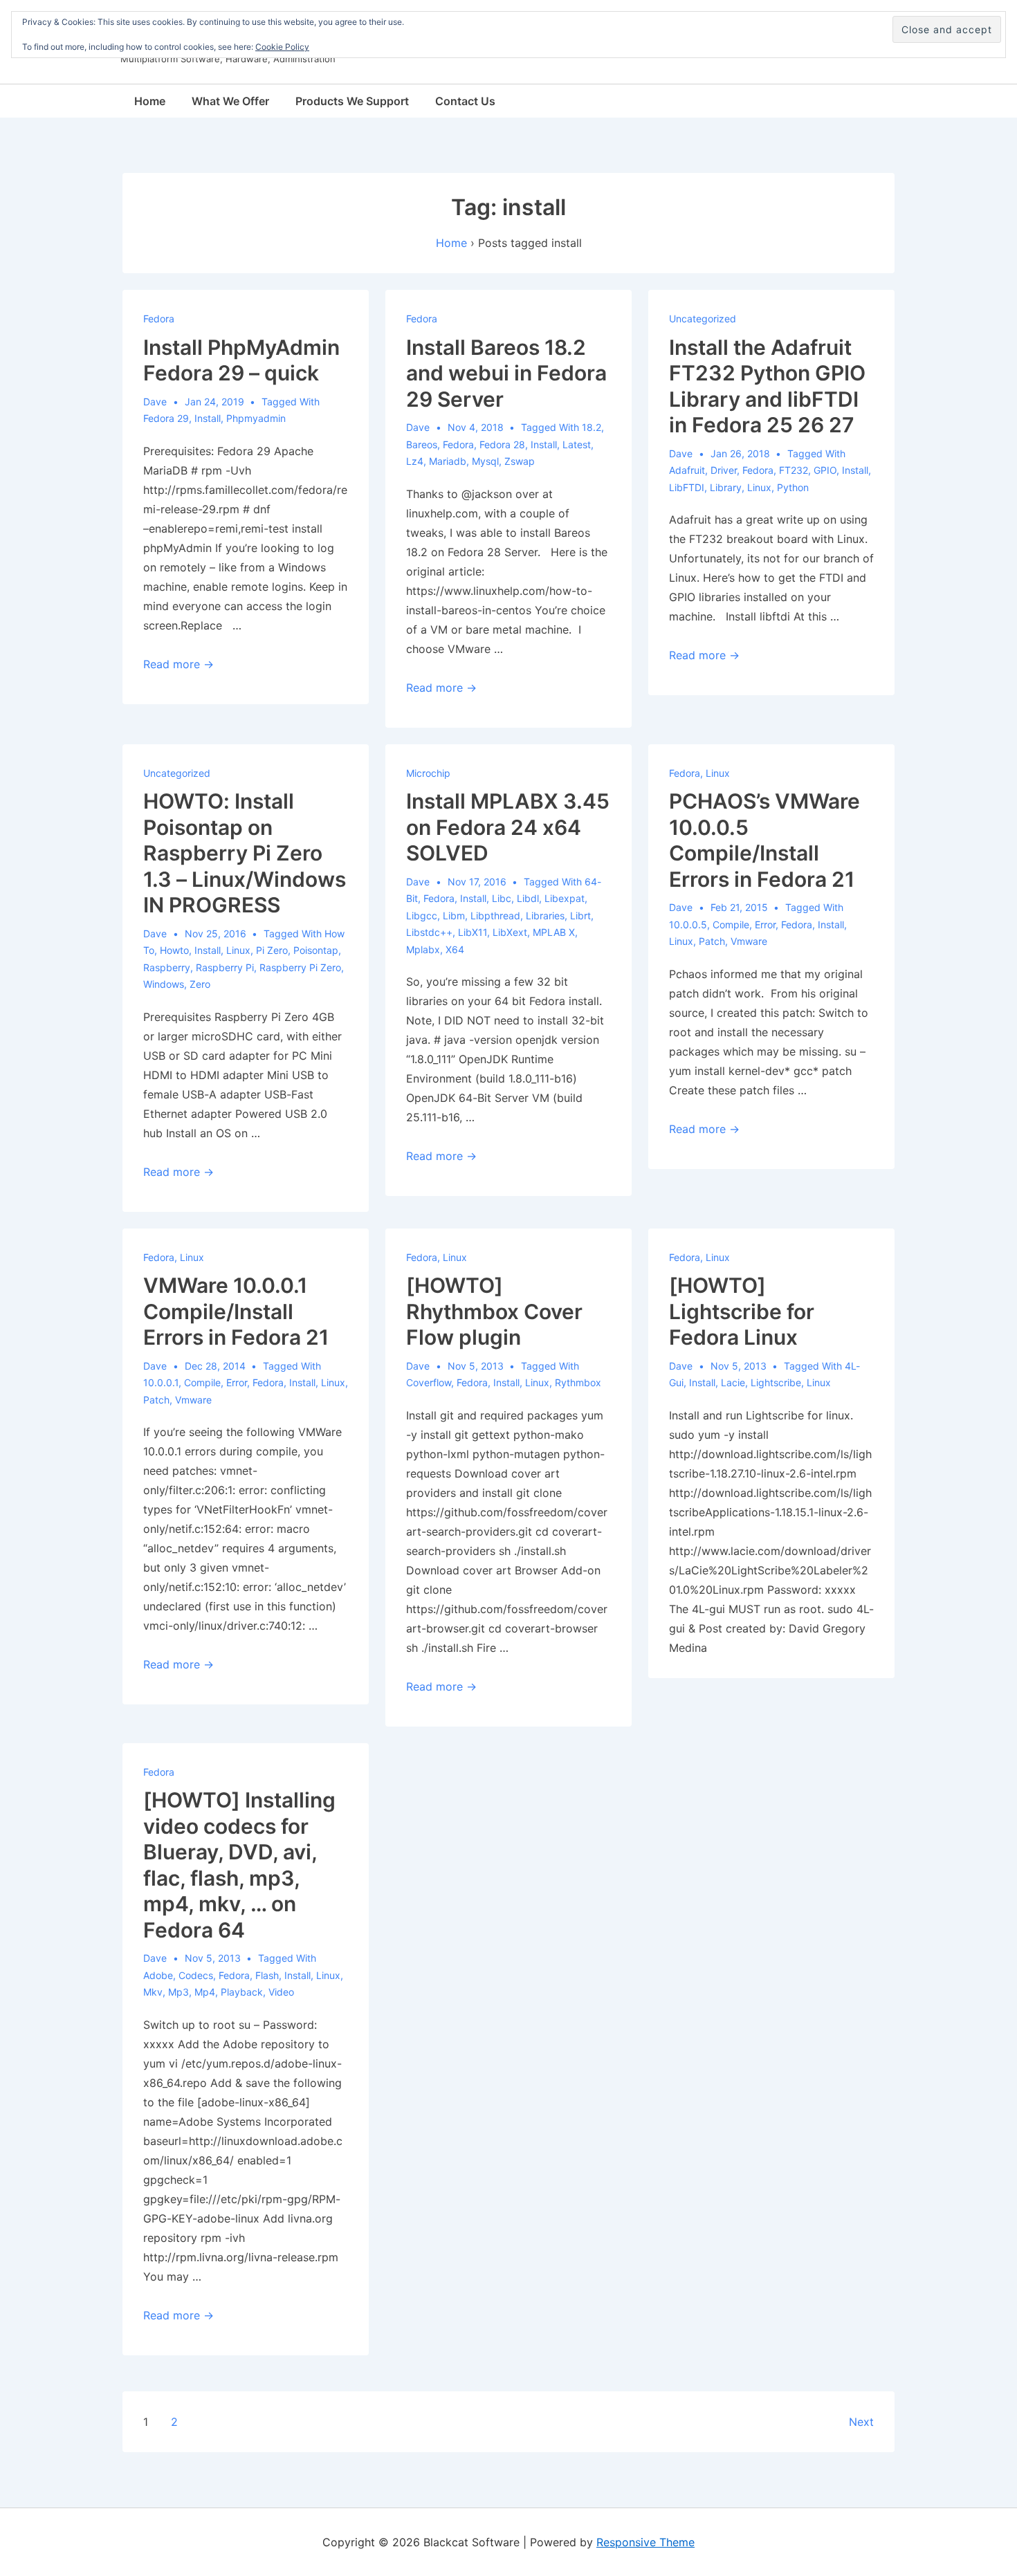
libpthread (495, 916)
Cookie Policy (282, 47)
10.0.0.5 (688, 924)
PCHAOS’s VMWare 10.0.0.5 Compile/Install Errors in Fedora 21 (764, 840)
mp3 (178, 1992)
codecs (196, 1975)
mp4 (205, 1992)
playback (242, 1992)
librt (580, 916)
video (281, 1992)
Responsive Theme (645, 2542)
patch (712, 941)
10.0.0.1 (161, 1382)
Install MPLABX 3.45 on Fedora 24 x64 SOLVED (508, 827)
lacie (733, 1382)
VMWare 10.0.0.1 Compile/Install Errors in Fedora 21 (236, 1311)
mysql (485, 461)
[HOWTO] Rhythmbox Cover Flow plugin (494, 1311)
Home (150, 101)
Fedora (159, 319)
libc (502, 898)
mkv (153, 1992)
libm (454, 916)
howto (174, 950)
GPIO (825, 470)
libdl (528, 898)
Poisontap (316, 950)
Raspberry (167, 967)
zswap (520, 461)
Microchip (428, 773)
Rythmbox (578, 1382)
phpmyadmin (256, 418)
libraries (545, 916)
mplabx (423, 949)
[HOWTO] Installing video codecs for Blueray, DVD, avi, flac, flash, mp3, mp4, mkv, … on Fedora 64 (239, 1865)
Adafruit (687, 470)
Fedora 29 (166, 418)
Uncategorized (703, 319)
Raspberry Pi (225, 967)
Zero (200, 984)
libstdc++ (429, 932)
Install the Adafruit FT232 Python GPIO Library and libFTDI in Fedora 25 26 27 (767, 386)
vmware (749, 941)
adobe (158, 1975)
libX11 (473, 932)
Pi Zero (272, 950)
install (208, 418)
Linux (759, 487)
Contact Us (465, 101)
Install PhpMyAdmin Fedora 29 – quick (241, 360)
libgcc (422, 916)
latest (577, 444)
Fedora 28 (502, 444)
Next (861, 2422)
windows (164, 984)
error (765, 924)
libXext (510, 932)
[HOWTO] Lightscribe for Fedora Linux (742, 1311)
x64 (455, 949)
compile (731, 924)
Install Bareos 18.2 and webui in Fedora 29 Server (506, 373)
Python (793, 487)
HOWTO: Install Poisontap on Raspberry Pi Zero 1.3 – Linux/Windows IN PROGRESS (245, 853)
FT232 (794, 470)
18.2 (592, 427)
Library (726, 487)
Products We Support (352, 101)
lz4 (415, 461)
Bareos (422, 444)
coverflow (429, 1382)
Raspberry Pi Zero (300, 967)
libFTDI (687, 487)
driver (724, 470)
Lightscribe (776, 1382)
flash (267, 1975)
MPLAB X (554, 932)
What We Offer (230, 101)
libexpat (565, 898)
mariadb (448, 461)
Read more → (178, 664)
